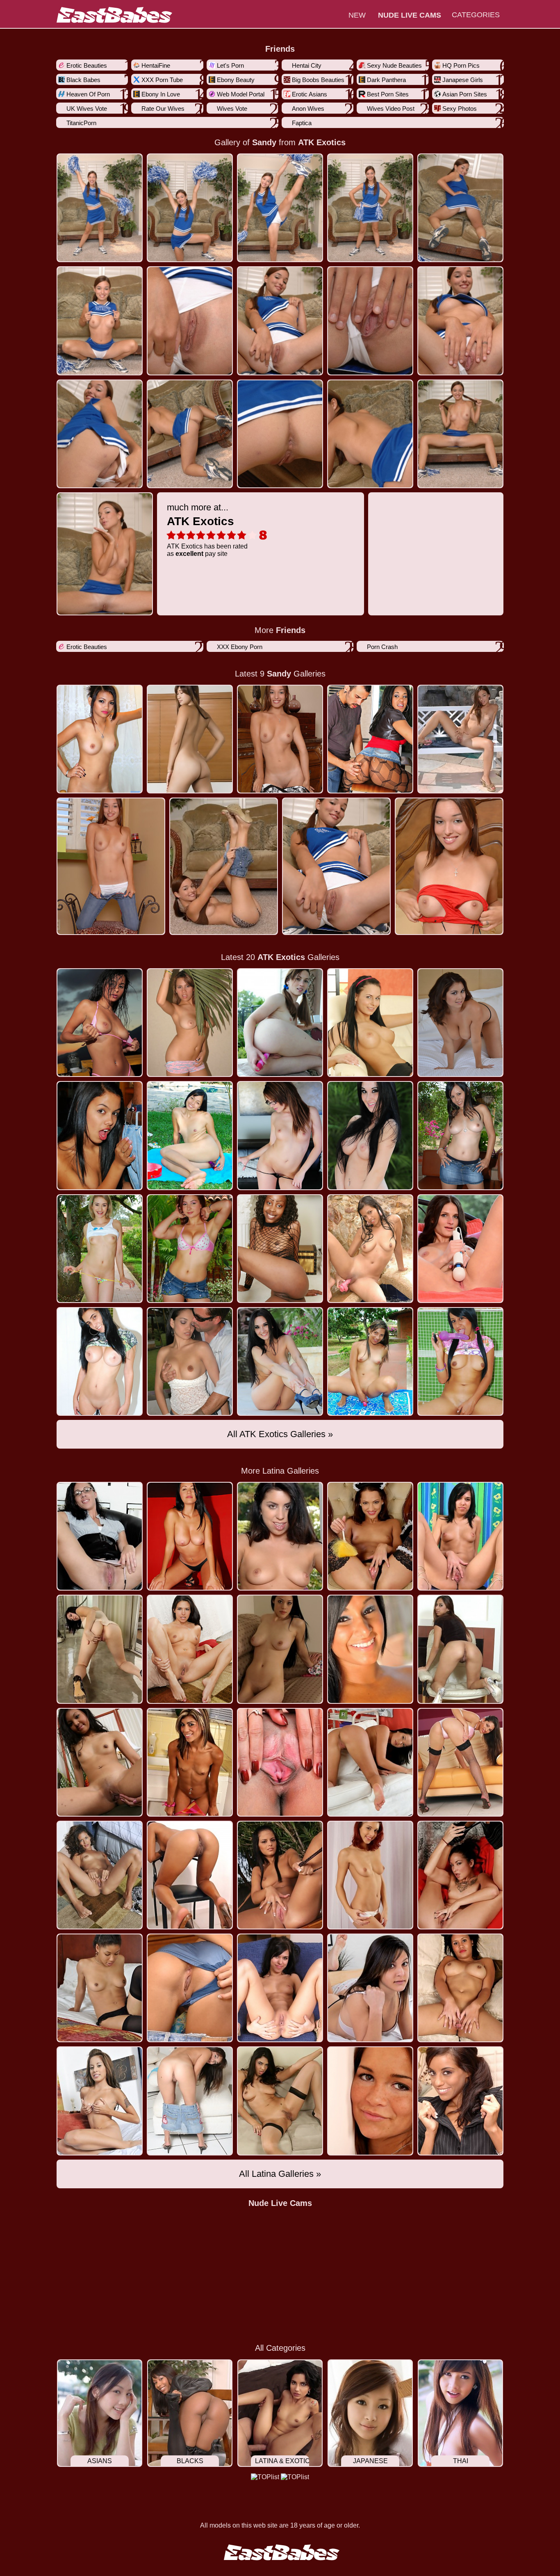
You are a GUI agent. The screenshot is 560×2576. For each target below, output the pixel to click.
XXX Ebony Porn (240, 647)
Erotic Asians (310, 94)
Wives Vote (232, 109)
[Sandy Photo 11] (190, 434)
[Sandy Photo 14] (460, 434)
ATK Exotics (322, 142)
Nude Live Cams (280, 2203)
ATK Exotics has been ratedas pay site (207, 530)
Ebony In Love (161, 94)
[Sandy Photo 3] (370, 208)
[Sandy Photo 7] (280, 321)
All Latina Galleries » (280, 2174)
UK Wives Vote (87, 109)
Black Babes (83, 80)
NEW (357, 15)
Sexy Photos (460, 109)
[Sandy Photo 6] (190, 321)
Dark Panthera (386, 80)
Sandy (264, 142)
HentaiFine (156, 65)
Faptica (302, 123)
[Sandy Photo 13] (370, 434)
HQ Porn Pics (461, 65)
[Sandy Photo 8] (370, 321)
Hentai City (307, 65)
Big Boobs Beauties (318, 80)
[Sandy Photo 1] (190, 208)
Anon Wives (308, 109)
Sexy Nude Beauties (394, 65)
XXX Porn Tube (162, 80)
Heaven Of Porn (88, 94)
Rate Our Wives (163, 109)
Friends (280, 49)
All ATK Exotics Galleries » (280, 1434)
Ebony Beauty (236, 80)
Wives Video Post (391, 109)
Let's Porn (230, 65)
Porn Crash (382, 647)
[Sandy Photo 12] (280, 434)
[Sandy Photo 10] (100, 434)
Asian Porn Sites (465, 94)
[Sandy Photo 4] (460, 208)
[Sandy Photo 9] (460, 321)
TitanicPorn (81, 123)
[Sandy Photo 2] (280, 208)
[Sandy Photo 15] (105, 554)
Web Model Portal (241, 94)
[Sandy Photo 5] (100, 321)
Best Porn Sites (388, 94)
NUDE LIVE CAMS (410, 15)
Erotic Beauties (87, 65)
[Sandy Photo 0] (100, 208)
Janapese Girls (463, 80)
